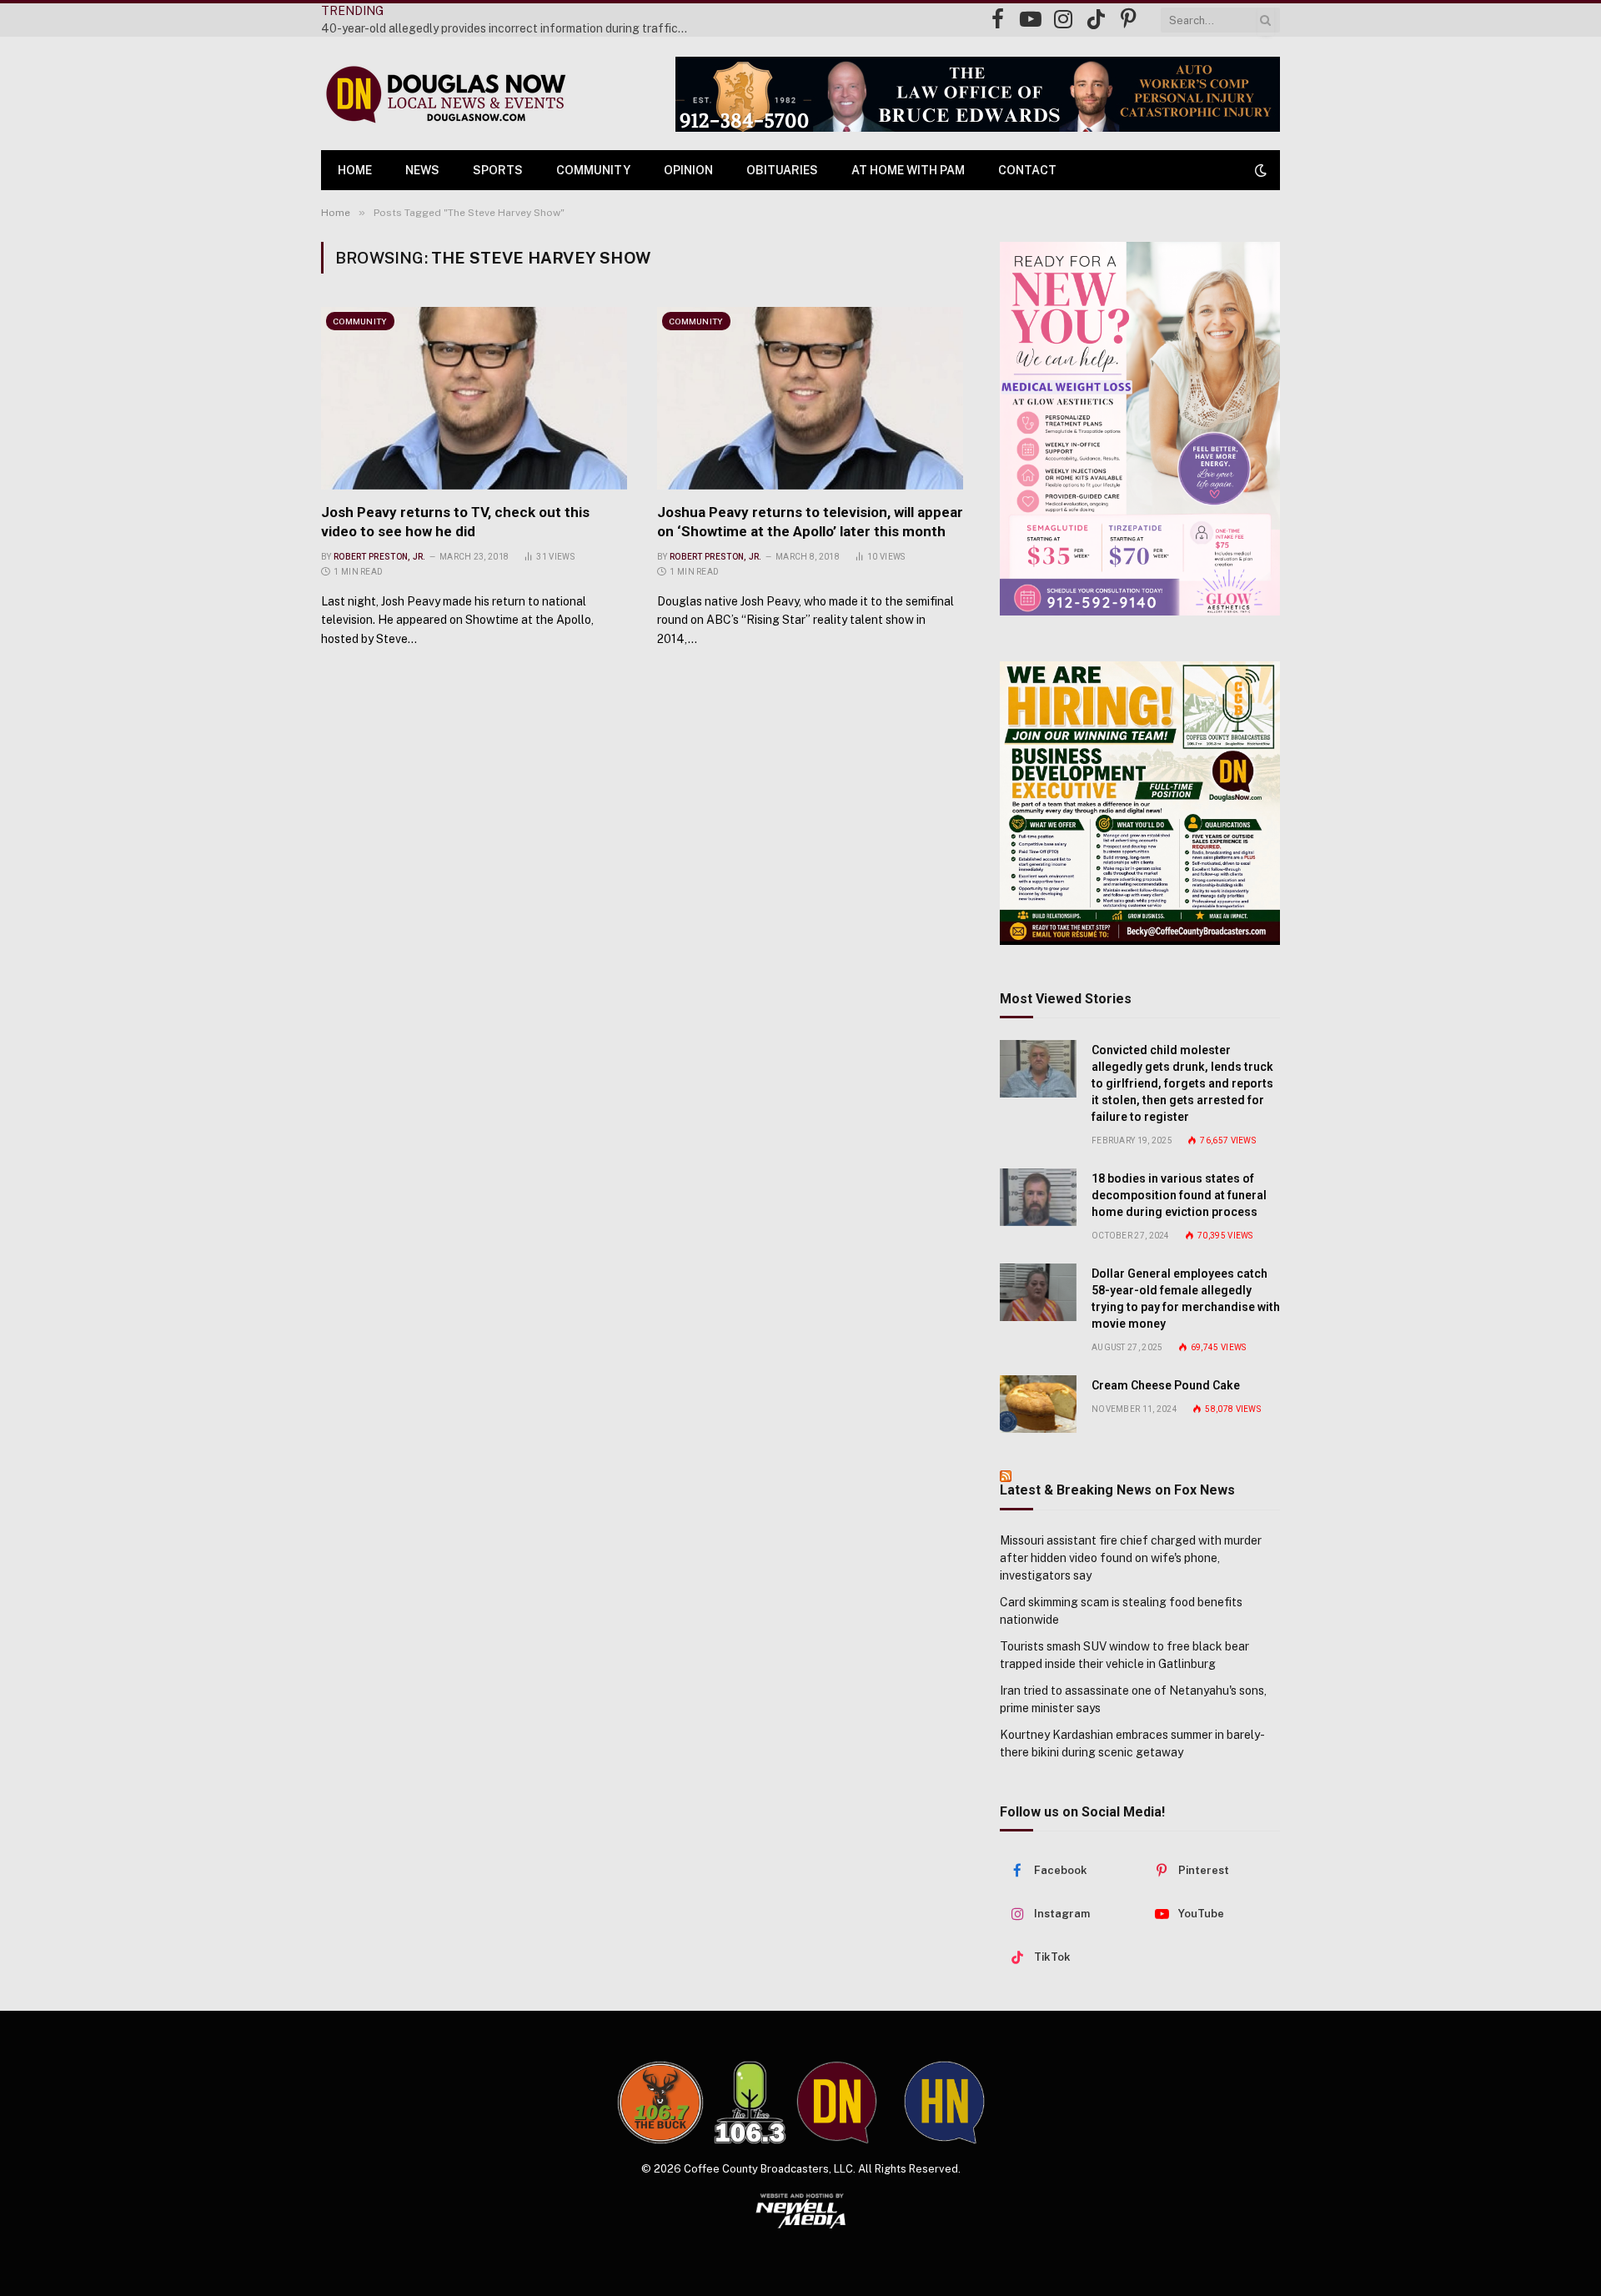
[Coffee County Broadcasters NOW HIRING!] (1140, 803)
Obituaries (782, 170)
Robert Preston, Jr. (380, 557)
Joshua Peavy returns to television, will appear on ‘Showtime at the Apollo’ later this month (810, 522)
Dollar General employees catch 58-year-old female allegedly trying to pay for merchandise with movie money (1186, 1299)
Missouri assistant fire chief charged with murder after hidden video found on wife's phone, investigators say (1131, 1558)
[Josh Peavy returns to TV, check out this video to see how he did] (474, 398)
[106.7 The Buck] (660, 2103)
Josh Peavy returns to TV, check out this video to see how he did (455, 522)
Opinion (688, 170)
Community (593, 170)
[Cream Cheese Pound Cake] (1038, 1404)
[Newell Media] (801, 2211)
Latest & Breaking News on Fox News (1117, 1490)
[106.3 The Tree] (750, 2103)
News (422, 170)
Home (355, 170)
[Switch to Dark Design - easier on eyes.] (1259, 170)
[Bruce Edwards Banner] (978, 94)
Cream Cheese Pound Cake (1166, 1385)
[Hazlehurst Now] (944, 2103)
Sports (498, 170)
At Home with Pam (908, 170)
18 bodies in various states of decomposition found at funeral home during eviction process (1179, 1195)
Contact (1027, 170)
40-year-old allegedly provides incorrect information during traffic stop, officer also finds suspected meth (509, 28)
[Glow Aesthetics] (1140, 429)
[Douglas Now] (444, 94)
